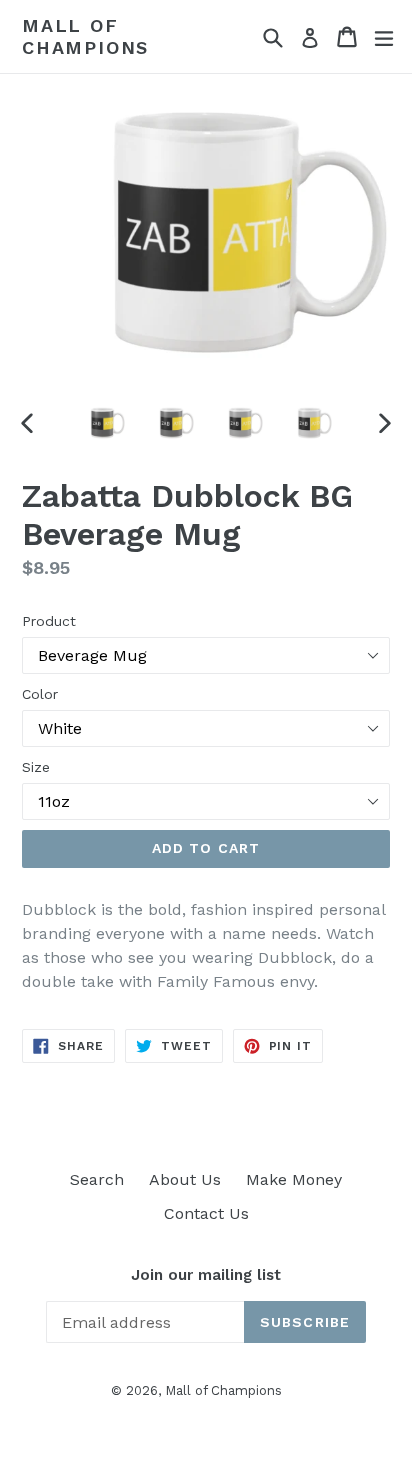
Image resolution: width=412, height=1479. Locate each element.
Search (97, 1179)
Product (49, 621)
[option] (102, 423)
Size (36, 767)
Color (40, 694)
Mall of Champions (85, 36)
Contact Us (206, 1213)
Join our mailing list (206, 1275)
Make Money (294, 1179)
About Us (185, 1179)
